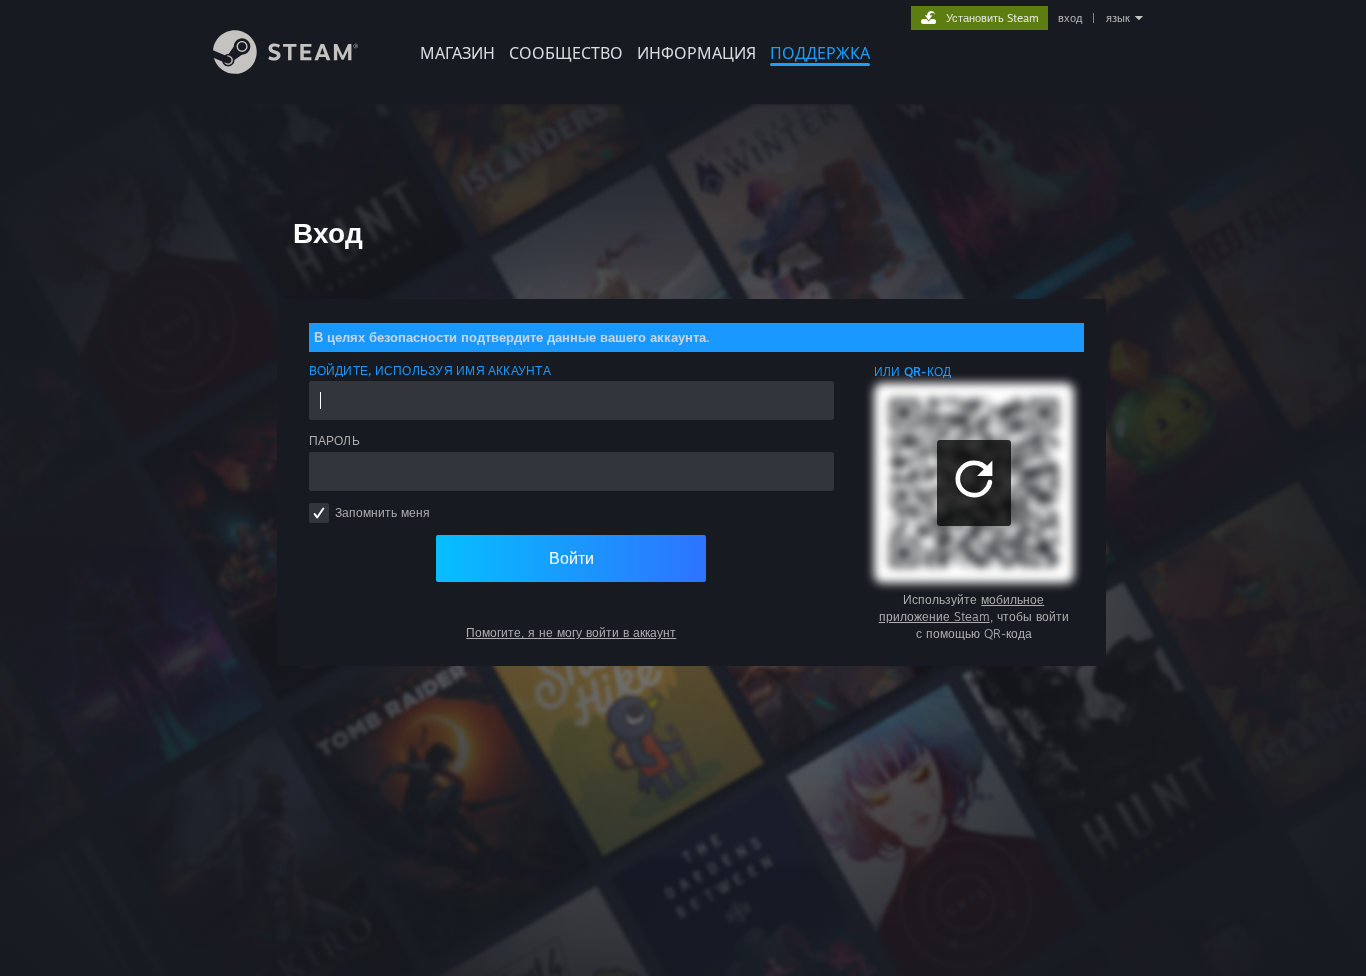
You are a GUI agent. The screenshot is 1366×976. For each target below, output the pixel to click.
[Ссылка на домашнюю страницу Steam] (285, 68)
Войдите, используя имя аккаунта (430, 370)
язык (1118, 18)
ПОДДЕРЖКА (820, 53)
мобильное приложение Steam (962, 608)
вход (1070, 18)
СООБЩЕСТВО (566, 53)
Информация (696, 53)
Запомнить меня (382, 512)
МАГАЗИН (457, 53)
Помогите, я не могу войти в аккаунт (571, 632)
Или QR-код (912, 371)
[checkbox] (319, 513)
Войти (571, 558)
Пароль (334, 440)
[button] (974, 483)
